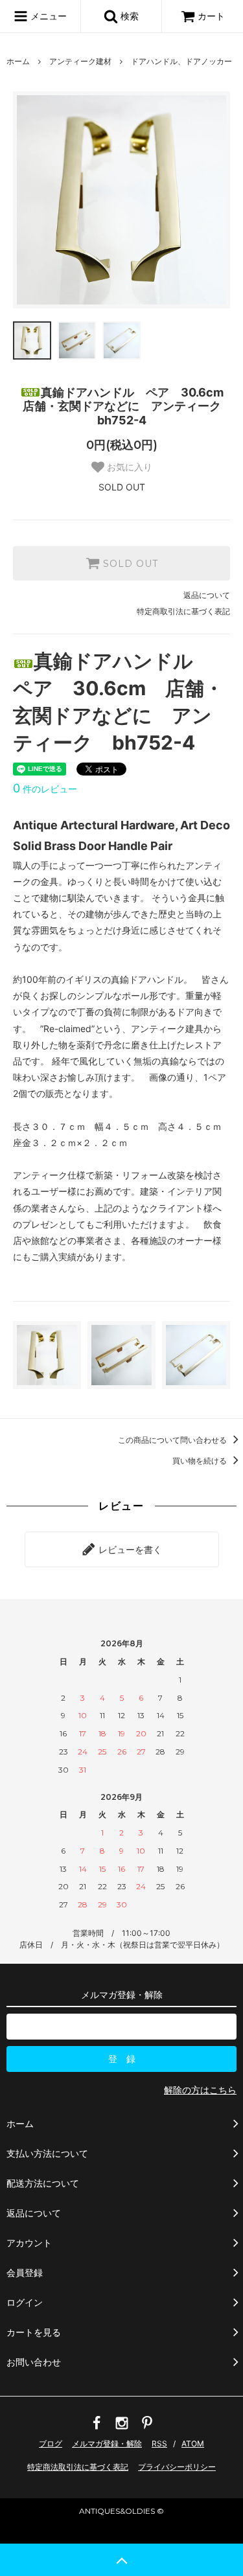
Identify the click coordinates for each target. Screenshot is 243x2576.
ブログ (51, 2444)
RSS (159, 2444)
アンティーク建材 (80, 61)
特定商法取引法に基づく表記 (78, 2467)
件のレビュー (45, 789)
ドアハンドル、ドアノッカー (181, 61)
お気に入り (128, 467)
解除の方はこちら (200, 2090)
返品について (207, 595)
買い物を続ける (201, 1461)
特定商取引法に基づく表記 (183, 611)
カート (211, 16)
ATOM (193, 2444)
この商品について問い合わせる (173, 1440)
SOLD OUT (129, 564)
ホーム (18, 61)
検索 (128, 16)
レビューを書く (129, 1549)
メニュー (47, 16)
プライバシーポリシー (177, 2467)
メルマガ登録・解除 (107, 2444)
